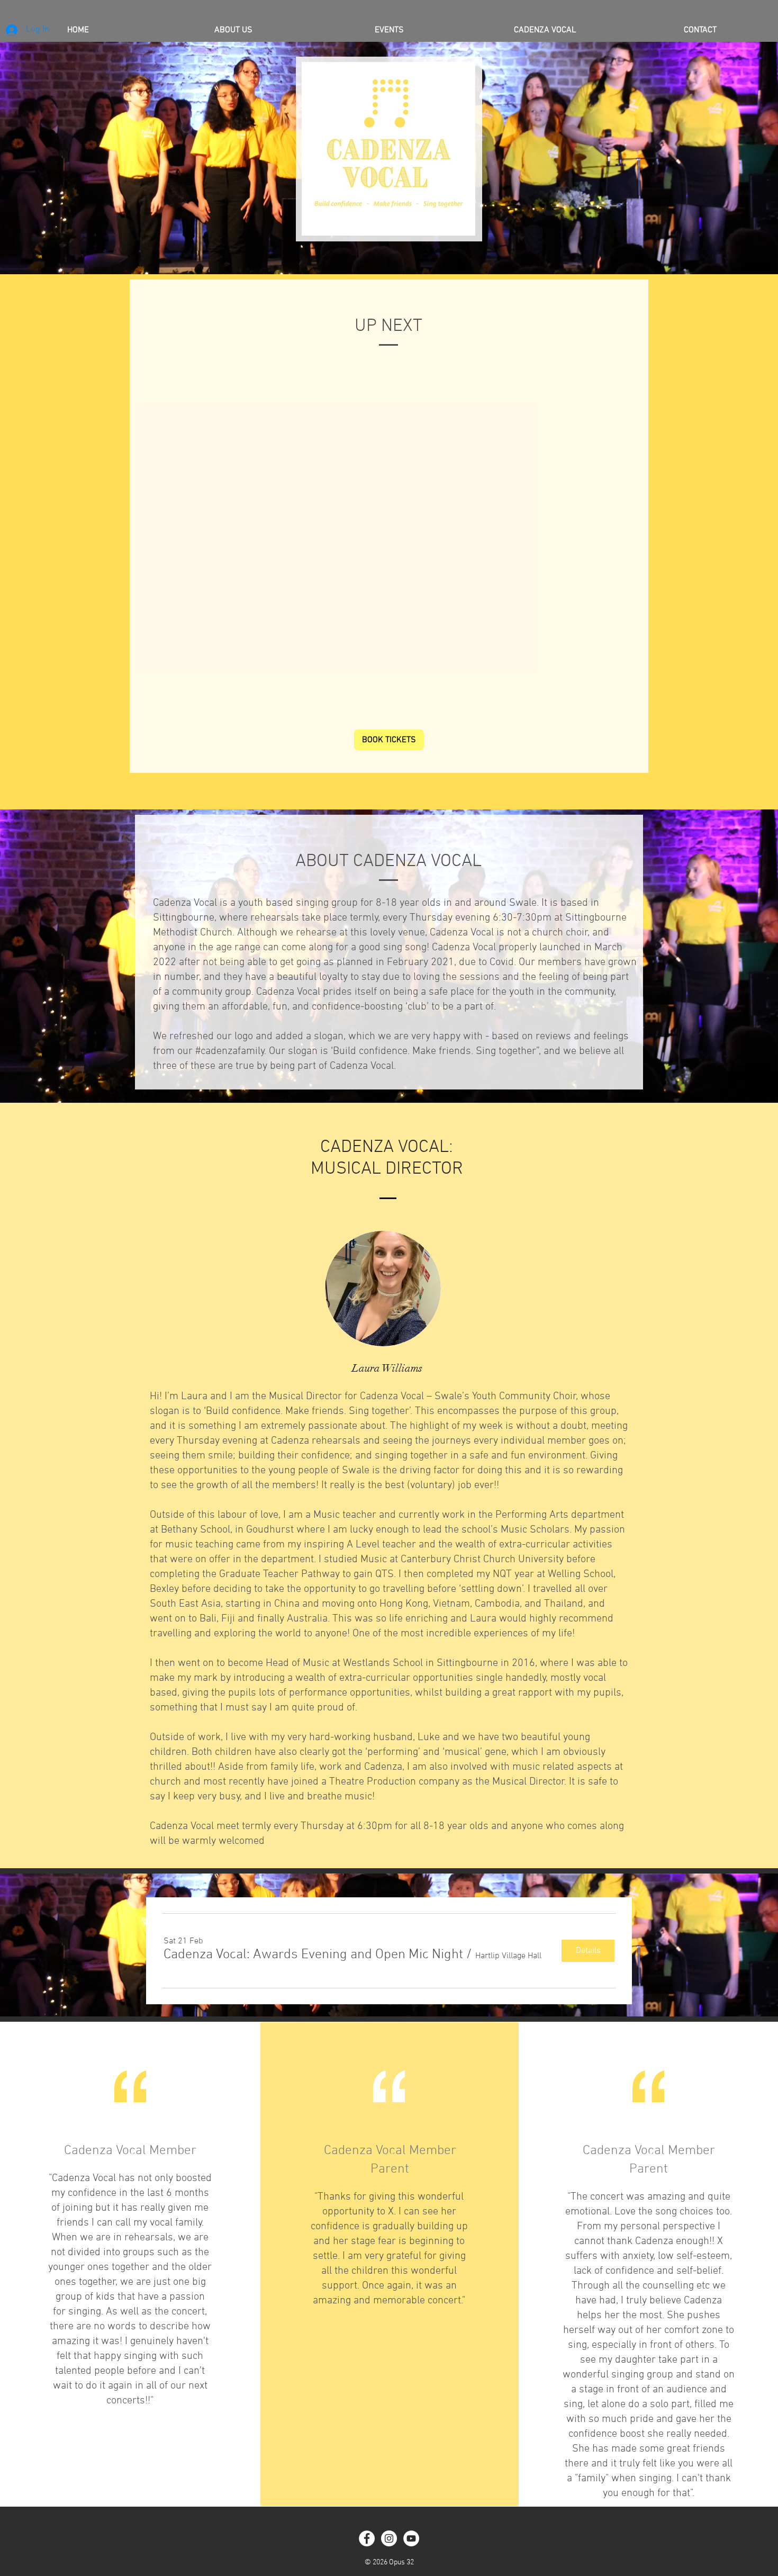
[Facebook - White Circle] (367, 2538)
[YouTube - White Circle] (411, 2538)
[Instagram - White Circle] (389, 2538)
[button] (313, 1955)
